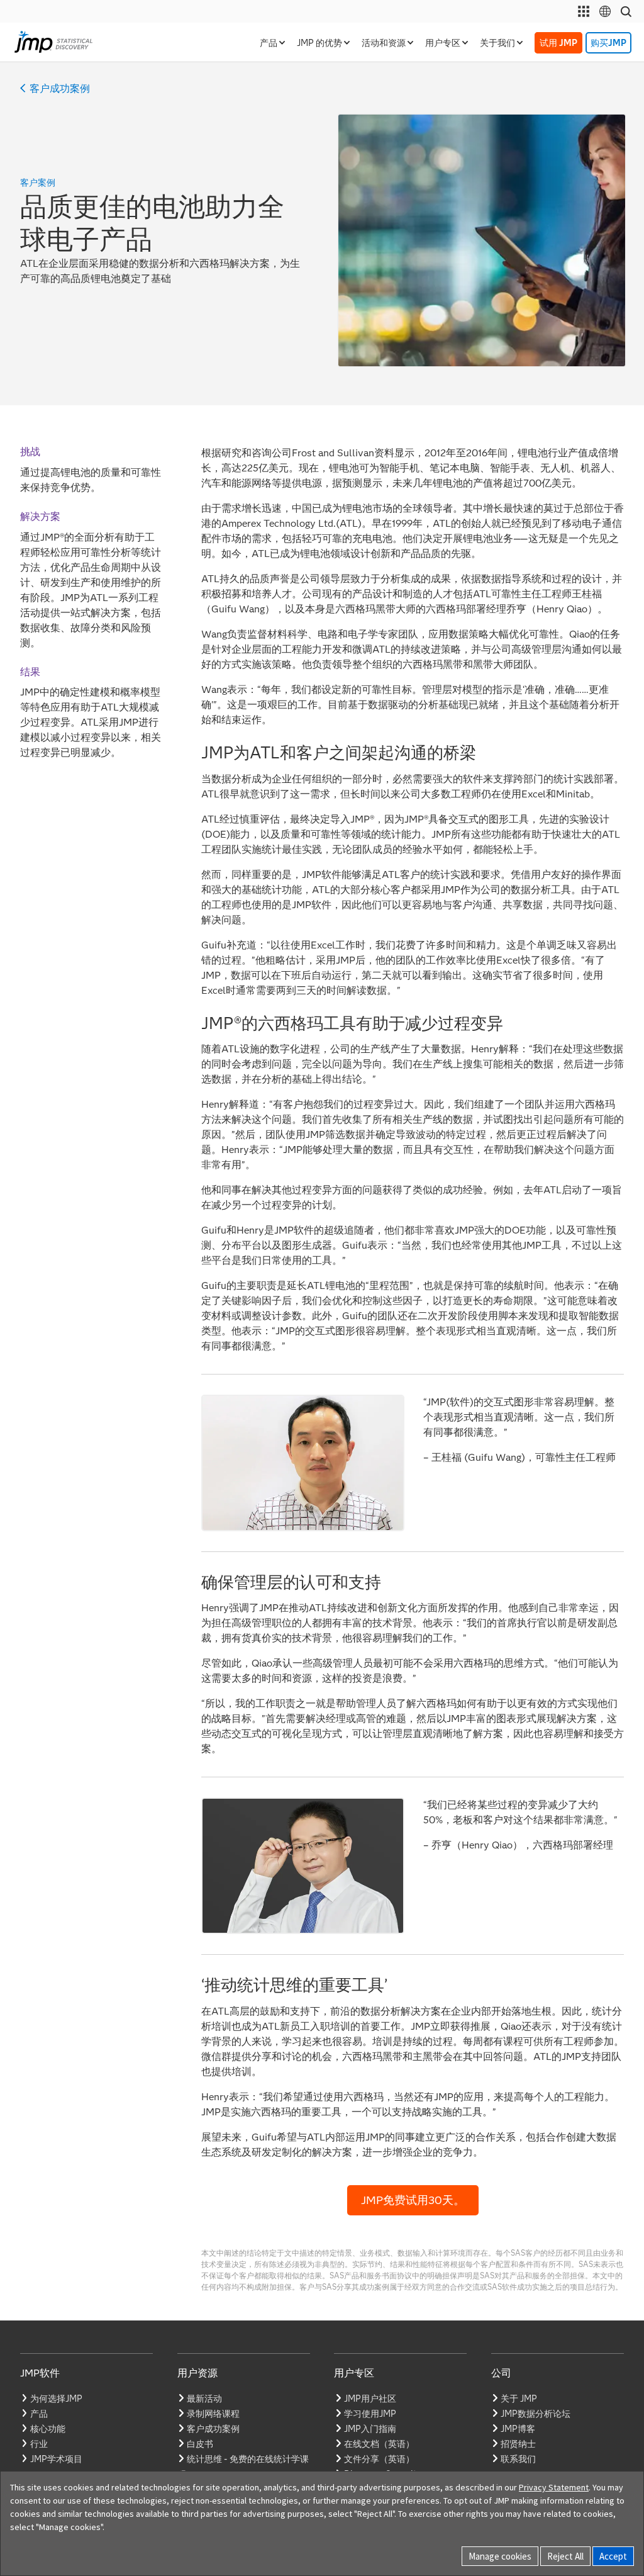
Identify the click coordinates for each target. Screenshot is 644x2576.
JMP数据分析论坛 (536, 2414)
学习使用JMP (370, 2414)
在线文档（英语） (379, 2444)
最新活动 (204, 2399)
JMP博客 (518, 2429)
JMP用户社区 (370, 2399)
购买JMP (608, 43)
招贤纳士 (518, 2444)
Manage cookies (500, 2556)
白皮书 (200, 2444)
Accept (613, 2556)
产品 (39, 2414)
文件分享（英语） (379, 2459)
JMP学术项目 (56, 2459)
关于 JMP (519, 2399)
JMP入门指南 (370, 2429)
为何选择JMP (56, 2399)
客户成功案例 (60, 89)
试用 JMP (558, 43)
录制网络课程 (213, 2414)
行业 (39, 2444)
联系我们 (518, 2459)
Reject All (565, 2556)
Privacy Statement (554, 2487)
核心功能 (48, 2429)
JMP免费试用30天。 (413, 2200)
